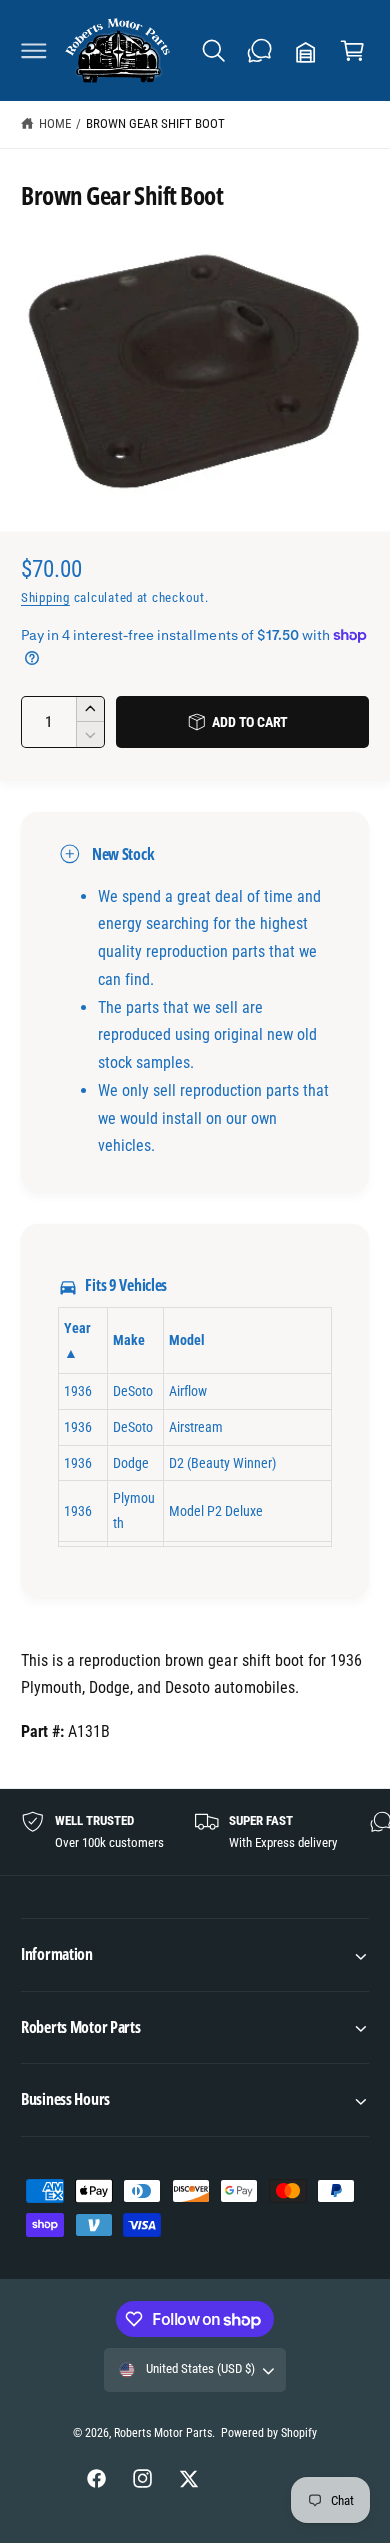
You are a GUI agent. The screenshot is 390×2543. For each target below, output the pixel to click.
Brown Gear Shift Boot (155, 123)
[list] (195, 1832)
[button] (34, 51)
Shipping (45, 597)
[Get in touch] (260, 51)
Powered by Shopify (269, 2433)
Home (55, 123)
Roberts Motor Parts (163, 2433)
